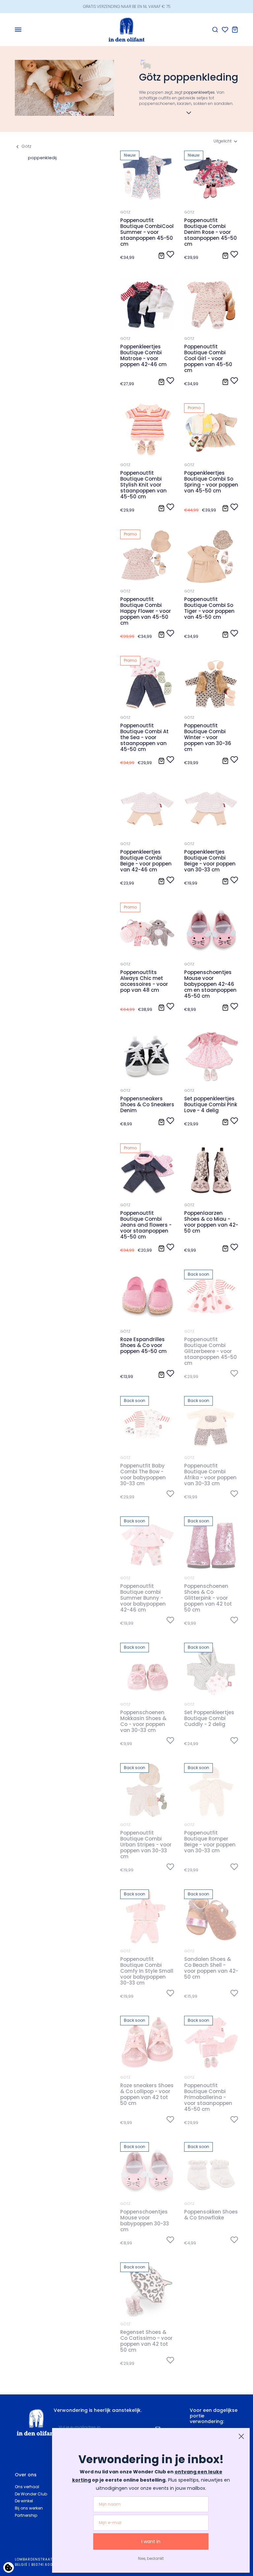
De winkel (24, 2501)
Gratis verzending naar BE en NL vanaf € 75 (127, 6)
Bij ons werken (29, 2508)
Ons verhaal (27, 2487)
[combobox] (226, 141)
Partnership (26, 2515)
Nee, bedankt (151, 2558)
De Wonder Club (31, 2494)
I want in (151, 2541)
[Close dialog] (241, 2436)
